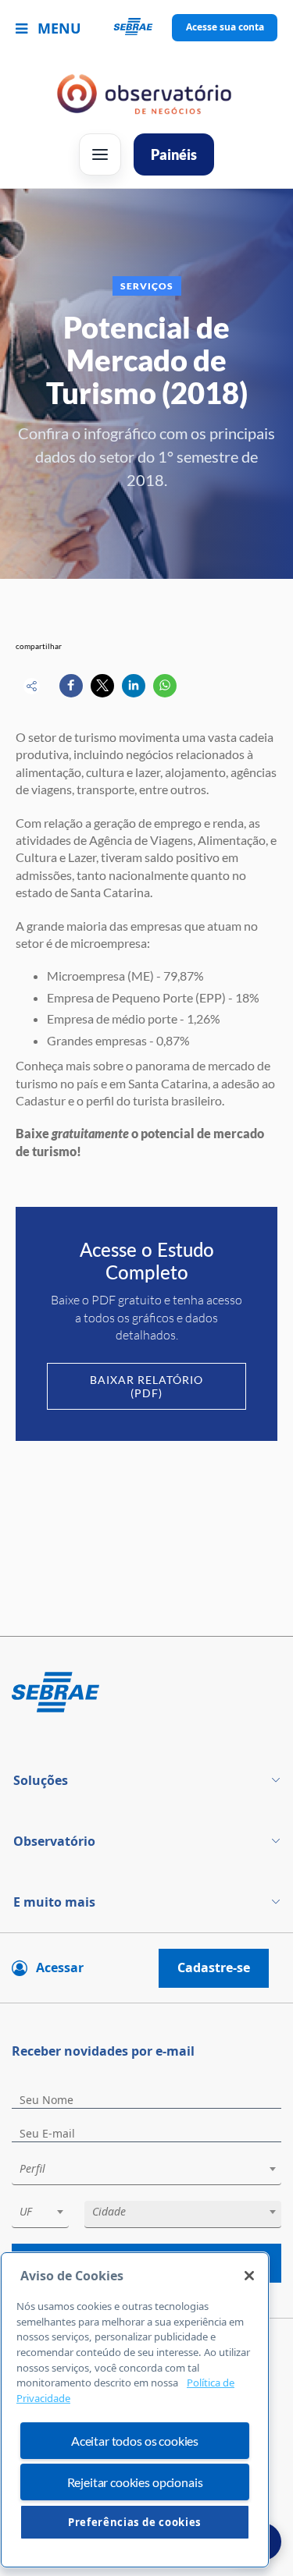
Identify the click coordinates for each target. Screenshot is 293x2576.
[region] (135, 2410)
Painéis (174, 154)
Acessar (60, 1967)
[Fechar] (249, 2276)
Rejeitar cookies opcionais (135, 2482)
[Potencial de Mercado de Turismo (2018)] (71, 686)
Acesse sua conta (225, 27)
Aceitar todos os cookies (135, 2441)
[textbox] (154, 2169)
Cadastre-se (214, 1967)
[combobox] (146, 2172)
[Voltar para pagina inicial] (146, 1693)
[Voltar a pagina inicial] (146, 28)
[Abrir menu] (100, 154)
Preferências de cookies (135, 2522)
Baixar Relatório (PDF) (146, 1386)
